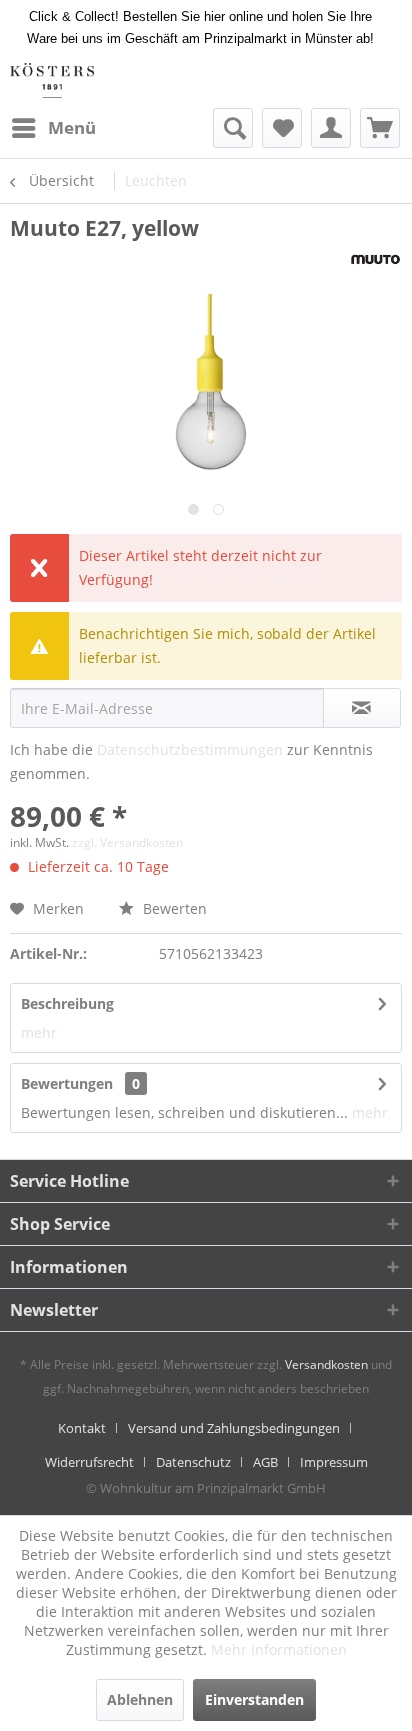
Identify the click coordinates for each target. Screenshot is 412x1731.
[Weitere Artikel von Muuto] (375, 259)
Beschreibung (67, 1003)
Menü (72, 127)
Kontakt (82, 1428)
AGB (265, 1462)
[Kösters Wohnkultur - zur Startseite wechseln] (52, 80)
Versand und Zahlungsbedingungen (234, 1428)
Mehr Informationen (279, 1649)
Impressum (334, 1462)
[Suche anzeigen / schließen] (233, 128)
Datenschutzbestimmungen (190, 749)
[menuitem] (53, 128)
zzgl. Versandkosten (127, 842)
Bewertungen (67, 1083)
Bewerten (173, 908)
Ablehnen (140, 1699)
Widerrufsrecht (89, 1462)
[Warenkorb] (380, 128)
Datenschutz (193, 1462)
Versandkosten (326, 1364)
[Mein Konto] (331, 128)
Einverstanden (254, 1699)
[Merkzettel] (282, 128)
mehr (39, 1032)
